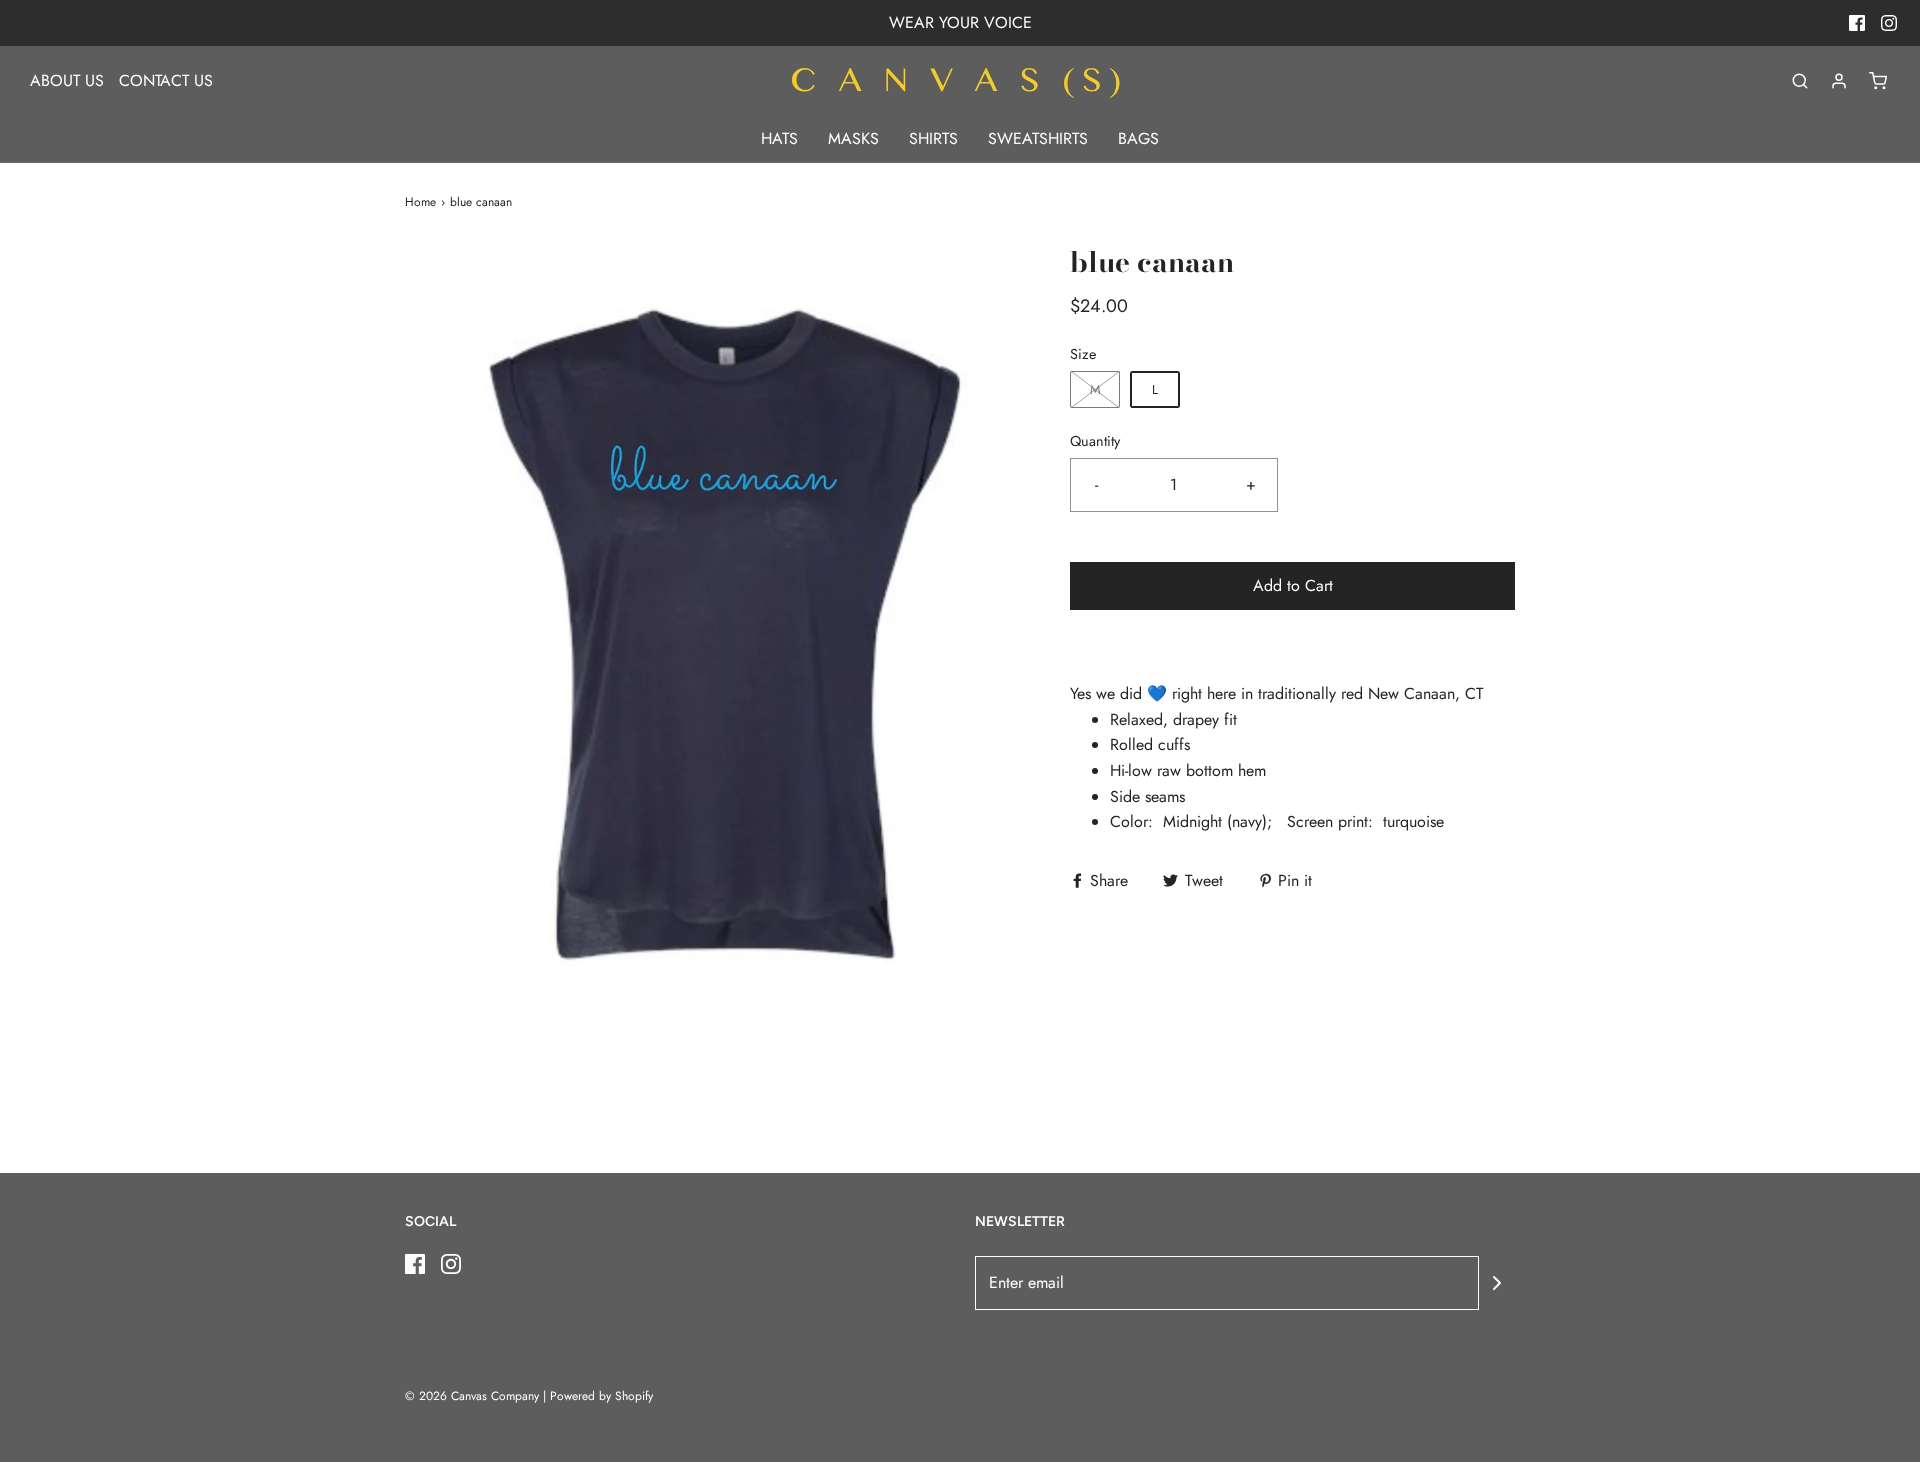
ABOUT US (67, 80)
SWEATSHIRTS (1038, 138)
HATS (779, 138)
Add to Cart (1293, 585)
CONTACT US (166, 80)
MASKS (853, 138)
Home (420, 202)
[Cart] (1878, 81)
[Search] (1800, 81)
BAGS (1138, 138)
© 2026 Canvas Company (472, 1396)
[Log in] (1839, 81)
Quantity (1095, 441)
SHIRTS (933, 138)
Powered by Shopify (601, 1396)
